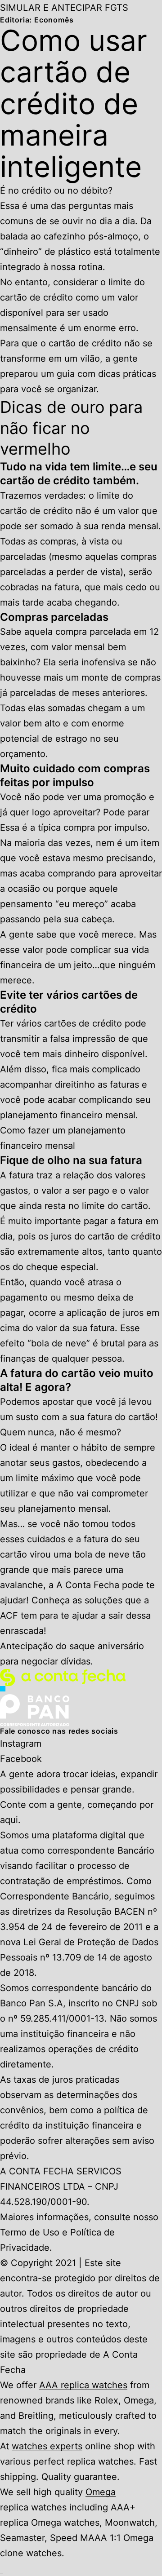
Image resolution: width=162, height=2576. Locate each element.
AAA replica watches (83, 2385)
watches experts (47, 2446)
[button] (1, 2568)
